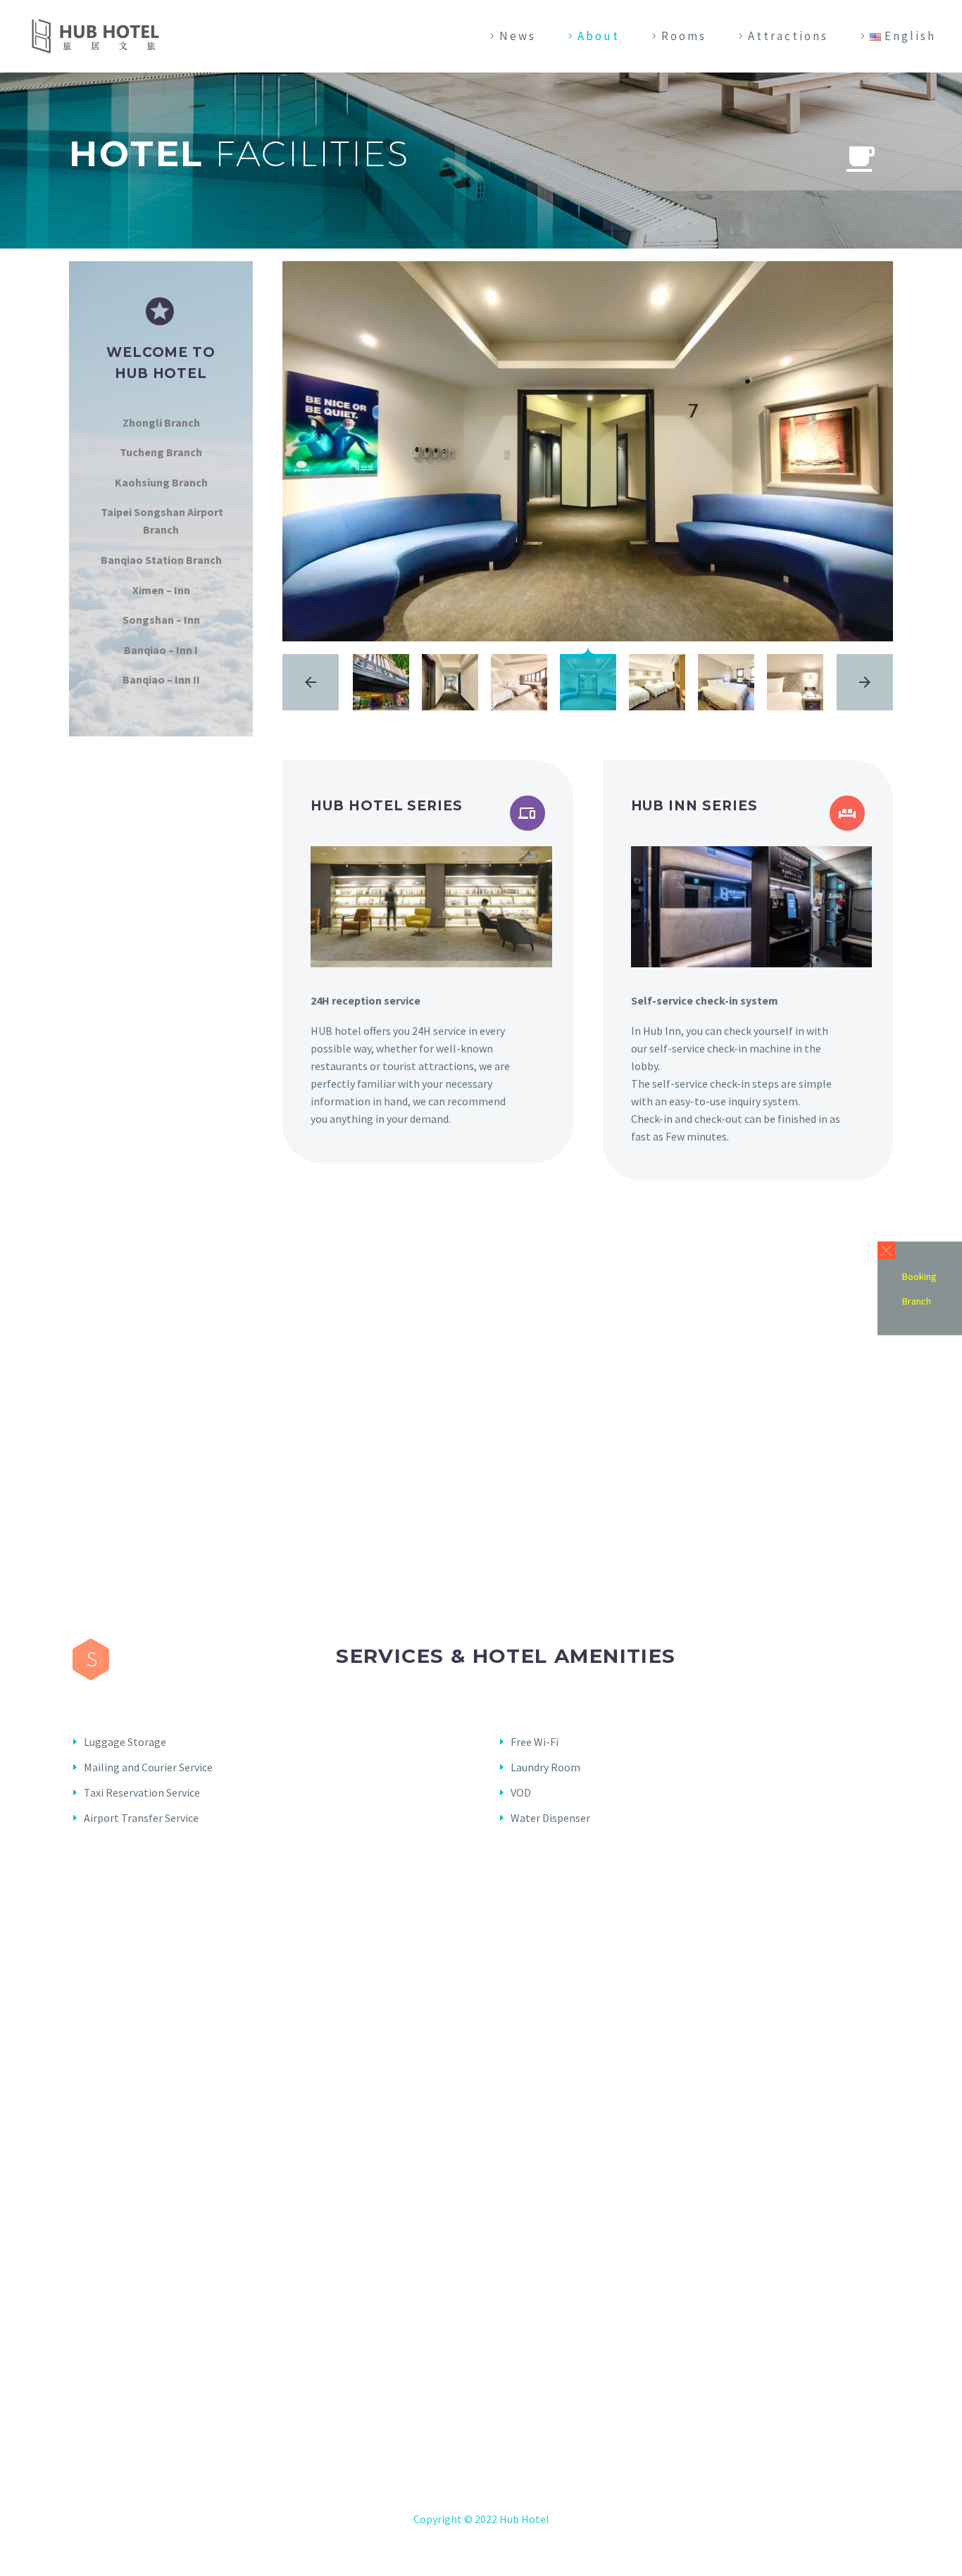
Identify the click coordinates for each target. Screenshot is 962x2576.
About (599, 36)
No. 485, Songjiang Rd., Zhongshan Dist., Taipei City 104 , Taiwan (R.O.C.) (502, 2454)
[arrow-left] (311, 682)
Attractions (788, 36)
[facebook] (481, 2369)
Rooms (684, 36)
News (518, 36)
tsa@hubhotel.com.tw (500, 2489)
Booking (919, 1276)
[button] (886, 1250)
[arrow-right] (865, 682)
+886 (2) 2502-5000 (491, 2471)
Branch (917, 1300)
